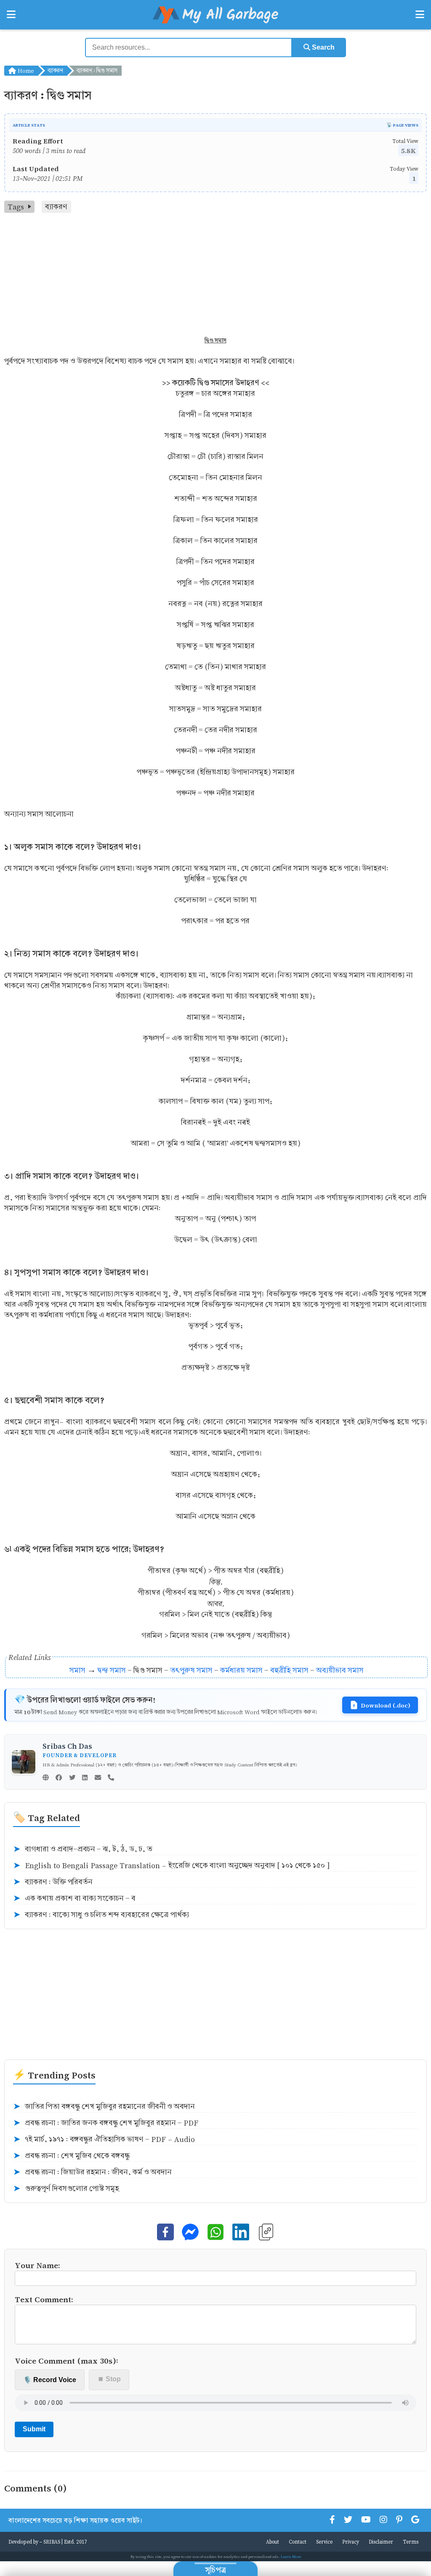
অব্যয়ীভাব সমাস (340, 1670)
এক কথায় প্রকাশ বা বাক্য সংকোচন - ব (74, 1898)
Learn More (291, 2556)
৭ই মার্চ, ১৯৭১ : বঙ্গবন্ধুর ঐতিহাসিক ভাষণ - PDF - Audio (104, 2139)
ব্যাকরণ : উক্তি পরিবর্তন (53, 1882)
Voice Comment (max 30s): (67, 2360)
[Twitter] (72, 1778)
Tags (16, 207)
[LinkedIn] (85, 1778)
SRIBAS (52, 2542)
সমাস (77, 1670)
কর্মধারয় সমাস (241, 1670)
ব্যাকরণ (55, 70)
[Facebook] (59, 1778)
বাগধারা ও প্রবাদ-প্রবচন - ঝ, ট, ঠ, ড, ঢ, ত (83, 1849)
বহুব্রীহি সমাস (289, 1670)
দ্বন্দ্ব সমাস (112, 1670)
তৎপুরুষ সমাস (191, 1670)
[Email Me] (98, 1778)
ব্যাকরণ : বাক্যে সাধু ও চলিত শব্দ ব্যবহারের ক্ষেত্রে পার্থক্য (101, 1915)
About (273, 2542)
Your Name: (37, 2265)
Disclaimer (381, 2542)
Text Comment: (44, 2299)
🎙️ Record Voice (50, 2380)
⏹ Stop (109, 2379)
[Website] (46, 1778)
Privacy (351, 2542)
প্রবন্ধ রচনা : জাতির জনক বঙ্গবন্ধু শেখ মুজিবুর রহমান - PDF (106, 2123)
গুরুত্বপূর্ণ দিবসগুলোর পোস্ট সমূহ (66, 2189)
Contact (298, 2542)
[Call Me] (111, 1778)
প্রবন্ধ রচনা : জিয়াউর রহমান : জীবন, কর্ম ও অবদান (92, 2172)
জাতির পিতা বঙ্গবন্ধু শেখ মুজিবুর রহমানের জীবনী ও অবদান (104, 2107)
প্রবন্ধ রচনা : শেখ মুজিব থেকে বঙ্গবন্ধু (71, 2156)
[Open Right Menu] (420, 15)
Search (322, 47)
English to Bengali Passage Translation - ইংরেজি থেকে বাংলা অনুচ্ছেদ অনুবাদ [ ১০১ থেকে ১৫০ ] (171, 1866)
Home (25, 70)
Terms (411, 2542)
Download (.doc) (386, 1705)
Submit (34, 2429)
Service (324, 2542)
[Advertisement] (215, 276)
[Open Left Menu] (11, 15)
